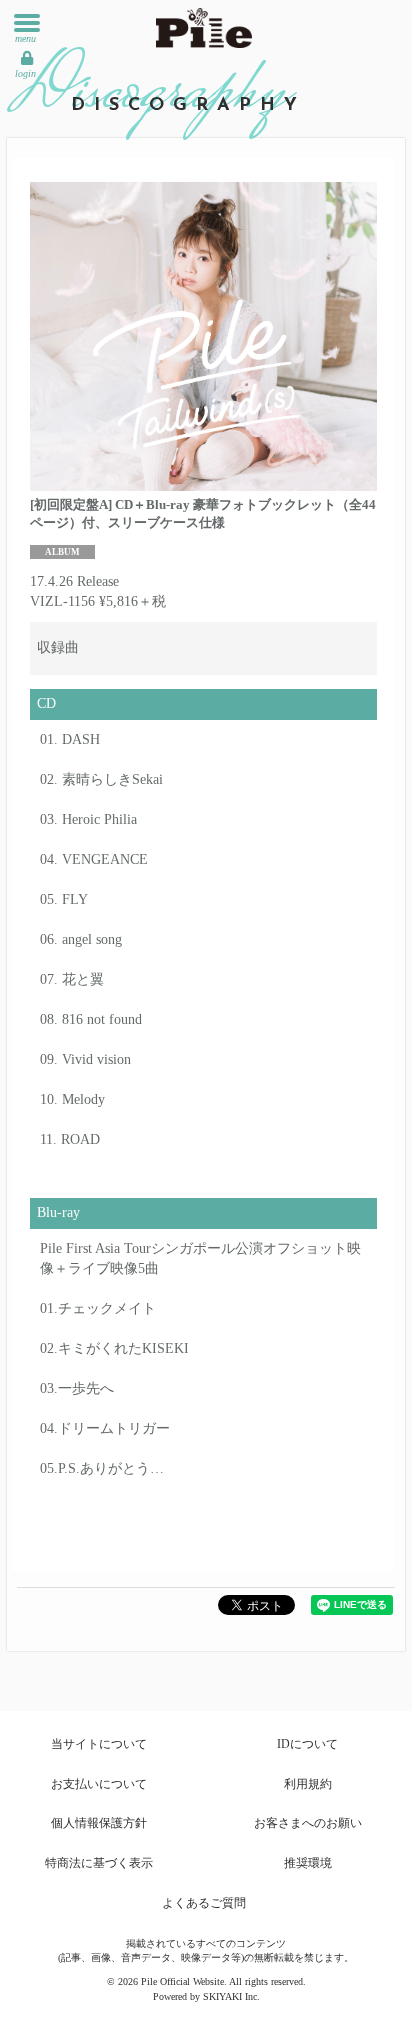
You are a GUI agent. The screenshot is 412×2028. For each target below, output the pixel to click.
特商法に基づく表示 (99, 1863)
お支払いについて (99, 1784)
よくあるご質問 (204, 1903)
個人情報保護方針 (99, 1823)
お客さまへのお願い (308, 1823)
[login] (27, 58)
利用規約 (308, 1784)
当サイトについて (99, 1744)
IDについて (307, 1744)
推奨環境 (308, 1863)
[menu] (27, 23)
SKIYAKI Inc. (231, 1996)
